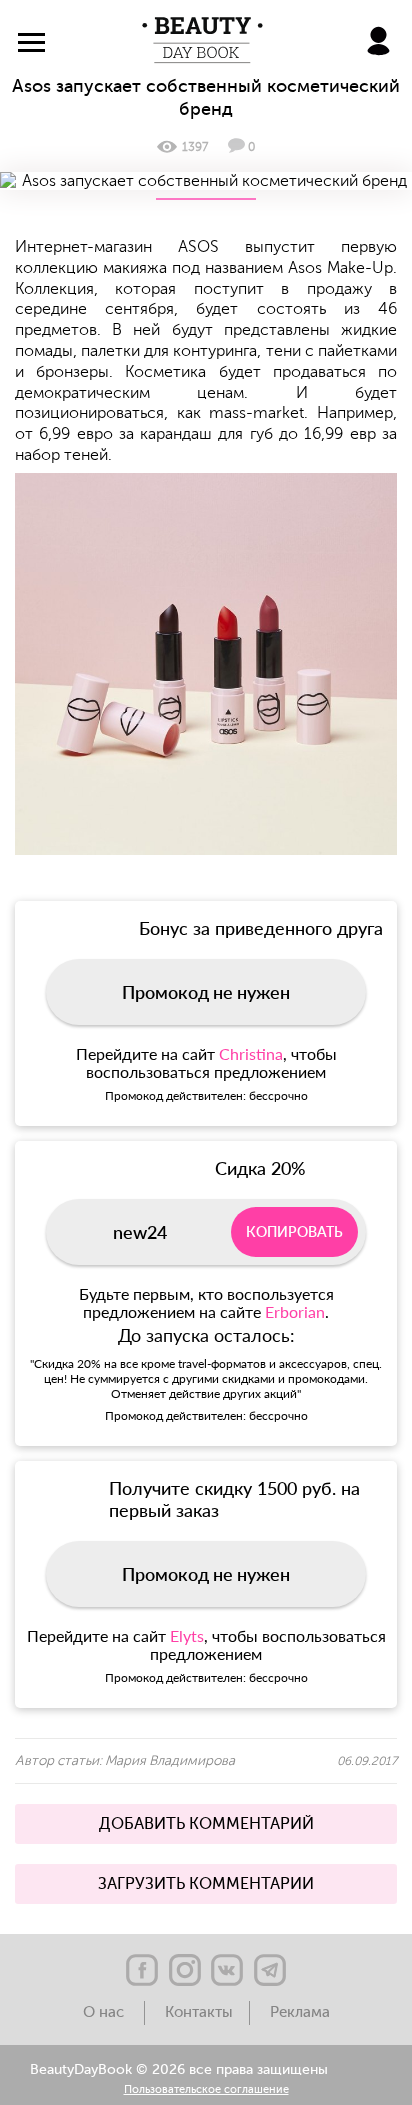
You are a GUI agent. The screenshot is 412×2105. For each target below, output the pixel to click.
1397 (195, 147)
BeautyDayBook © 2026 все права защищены (179, 2070)
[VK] (227, 1970)
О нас (105, 2012)
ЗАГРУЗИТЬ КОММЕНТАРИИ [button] (206, 1884)
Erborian (295, 1311)
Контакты (199, 2012)
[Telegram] (270, 1970)
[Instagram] (185, 1970)
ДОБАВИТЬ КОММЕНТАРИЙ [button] (206, 1824)
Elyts (187, 1635)
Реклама (300, 2012)
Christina (251, 1053)
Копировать (294, 1231)
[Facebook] (142, 1970)
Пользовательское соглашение (206, 2090)
